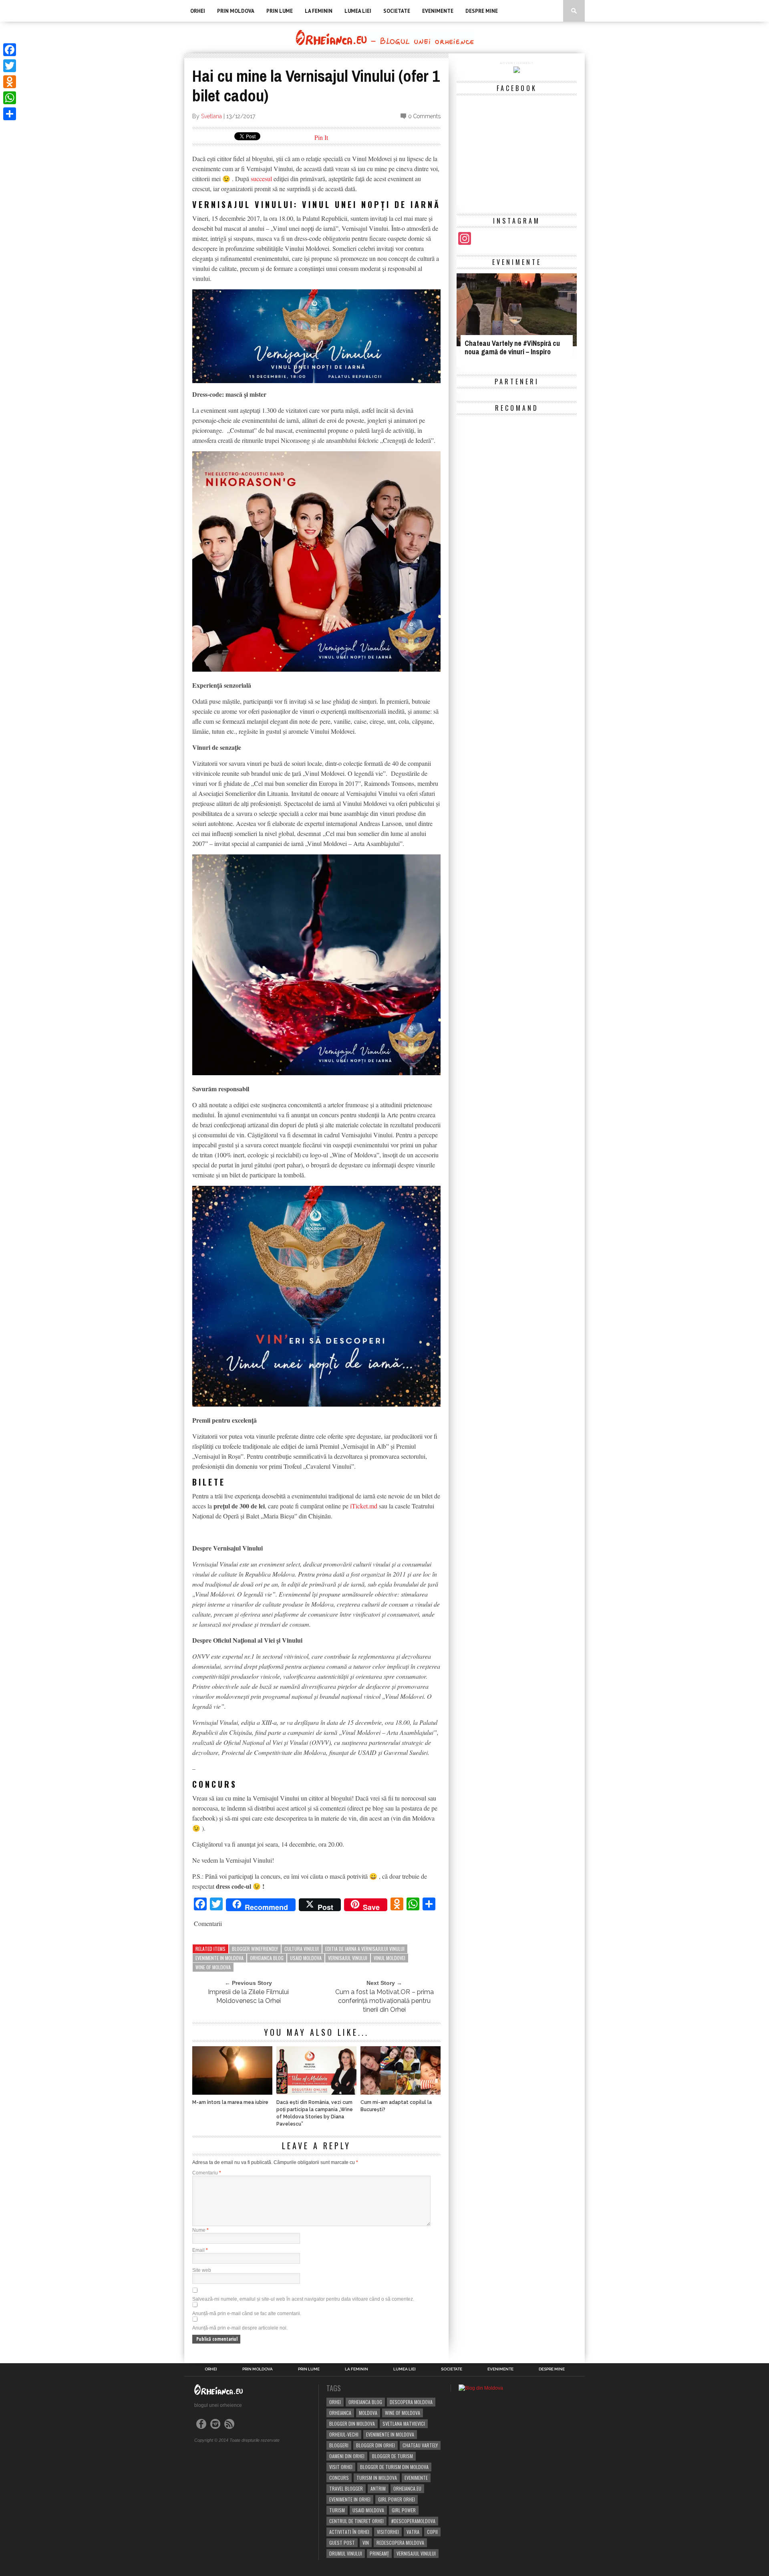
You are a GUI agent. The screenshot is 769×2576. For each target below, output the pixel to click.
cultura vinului (302, 1949)
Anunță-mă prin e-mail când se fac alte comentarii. (247, 2314)
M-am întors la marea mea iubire (230, 2102)
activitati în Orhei (349, 2532)
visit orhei (341, 2467)
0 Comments (424, 116)
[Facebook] (10, 50)
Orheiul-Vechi (344, 2434)
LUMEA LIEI (358, 11)
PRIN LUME (280, 11)
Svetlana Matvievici (404, 2424)
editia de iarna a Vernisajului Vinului (365, 1949)
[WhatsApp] (10, 98)
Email (200, 2250)
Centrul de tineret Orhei (356, 2521)
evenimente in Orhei (350, 2499)
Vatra (413, 2532)
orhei (335, 2402)
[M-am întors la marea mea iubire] (232, 2092)
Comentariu (207, 2173)
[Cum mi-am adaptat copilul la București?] (401, 2092)
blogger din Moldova (352, 2424)
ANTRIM (378, 2488)
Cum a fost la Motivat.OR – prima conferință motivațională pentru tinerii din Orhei (384, 2001)
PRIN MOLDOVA (236, 11)
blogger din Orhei (375, 2445)
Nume (200, 2230)
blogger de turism (393, 2456)
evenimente (416, 2478)
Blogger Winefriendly (255, 1949)
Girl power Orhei (397, 2499)
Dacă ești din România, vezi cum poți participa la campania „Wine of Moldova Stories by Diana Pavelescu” (315, 2113)
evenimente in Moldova (219, 1958)
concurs (339, 2478)
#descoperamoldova (413, 2521)
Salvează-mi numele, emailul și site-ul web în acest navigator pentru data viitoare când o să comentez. (303, 2299)
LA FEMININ (319, 11)
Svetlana (211, 116)
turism (337, 2510)
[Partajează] (10, 114)
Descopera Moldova (411, 2402)
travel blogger (346, 2488)
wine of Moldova (213, 1967)
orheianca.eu (407, 2488)
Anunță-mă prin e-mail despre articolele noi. (240, 2328)
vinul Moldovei (390, 1958)
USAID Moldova (306, 1958)
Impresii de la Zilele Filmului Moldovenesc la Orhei (248, 1996)
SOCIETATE (397, 11)
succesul (261, 179)
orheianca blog (267, 1958)
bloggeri (339, 2445)
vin (366, 2543)
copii (432, 2532)
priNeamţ (379, 2553)
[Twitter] (10, 66)
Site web (202, 2270)
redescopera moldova (400, 2543)
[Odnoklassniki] (10, 82)
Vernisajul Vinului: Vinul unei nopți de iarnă (316, 204)
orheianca (340, 2413)
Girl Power (404, 2510)
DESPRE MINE (482, 11)
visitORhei (388, 2532)
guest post (342, 2543)
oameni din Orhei (347, 2456)
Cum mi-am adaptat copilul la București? (396, 2106)
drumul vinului (346, 2553)
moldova (368, 2413)
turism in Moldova (377, 2478)
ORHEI (198, 11)
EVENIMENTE (438, 11)
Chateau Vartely (420, 2445)
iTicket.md (363, 1506)
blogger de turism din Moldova (394, 2467)
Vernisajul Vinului (348, 1958)
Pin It (321, 137)
